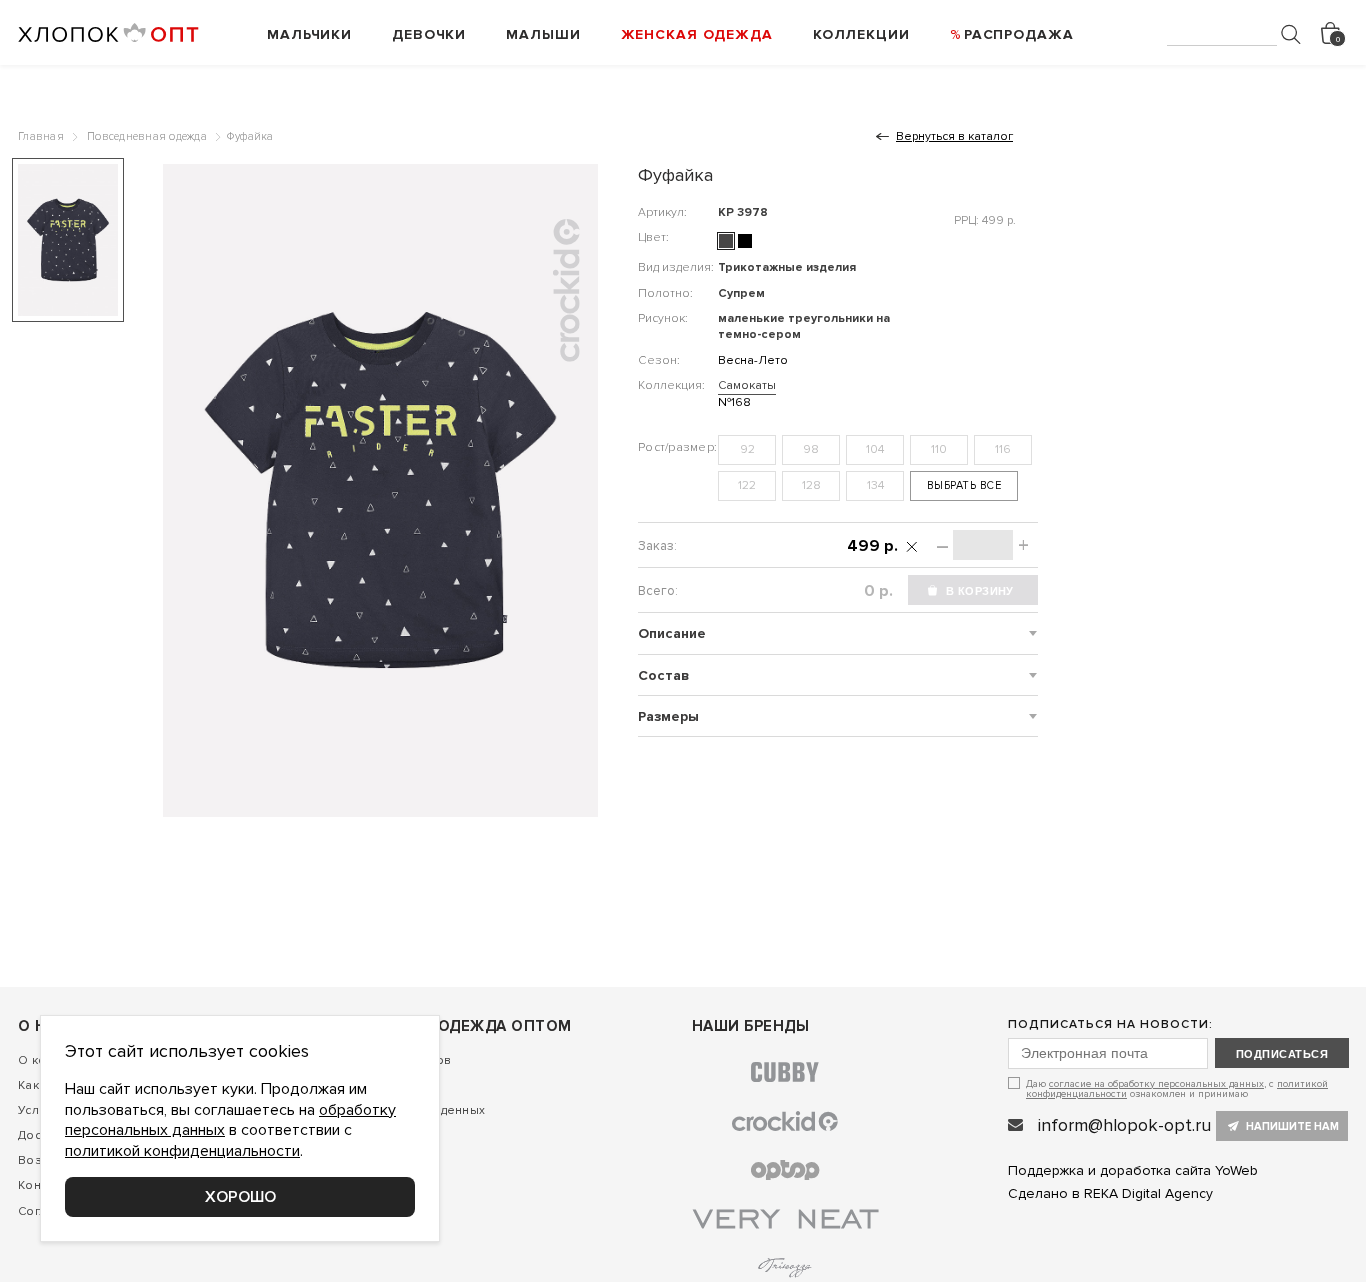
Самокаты (747, 385)
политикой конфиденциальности (182, 1151)
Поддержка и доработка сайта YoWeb (1133, 1170)
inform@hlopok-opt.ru (1124, 1125)
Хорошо (240, 1197)
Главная (41, 136)
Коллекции (861, 34)
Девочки (429, 34)
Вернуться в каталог (954, 136)
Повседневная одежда (147, 136)
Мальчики (309, 34)
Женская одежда (697, 34)
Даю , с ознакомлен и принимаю (1177, 1088)
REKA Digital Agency (1148, 1193)
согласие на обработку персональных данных (1156, 1084)
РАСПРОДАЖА (1019, 34)
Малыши (543, 34)
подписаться (1282, 1054)
